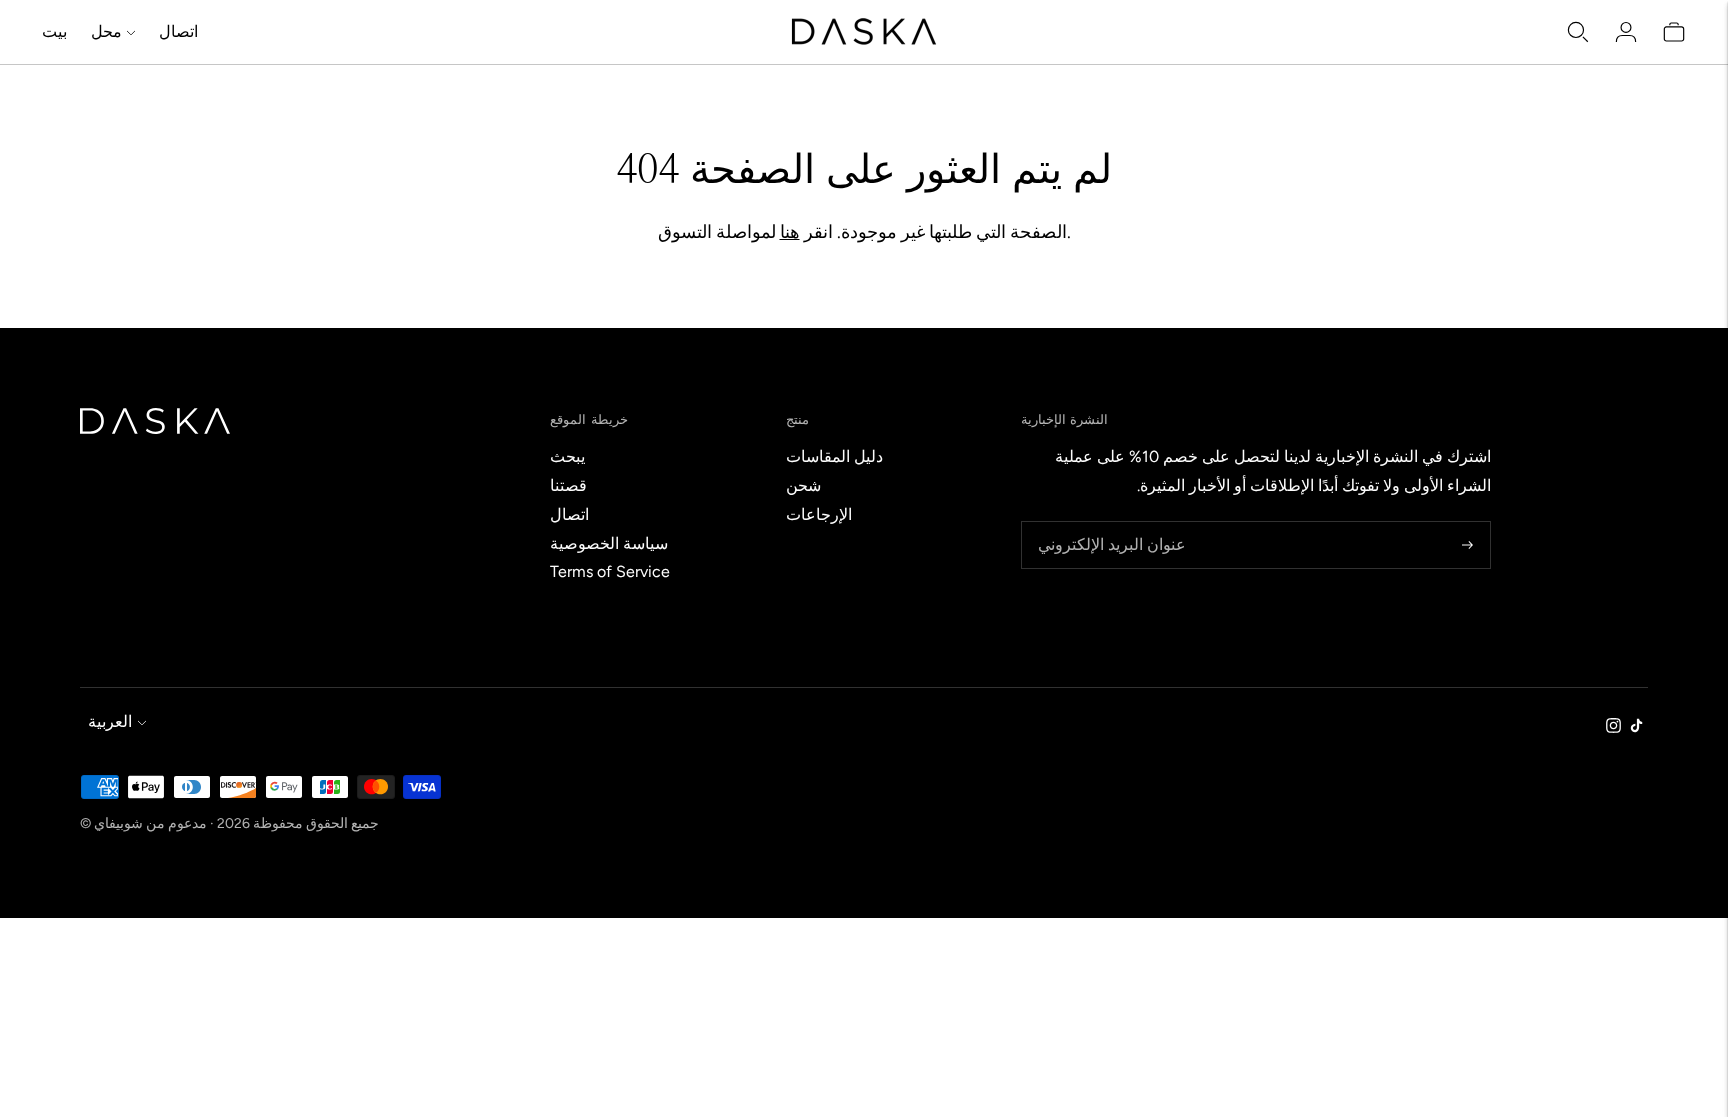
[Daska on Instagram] (1613, 727)
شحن (803, 485)
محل (106, 31)
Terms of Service (610, 571)
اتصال (178, 31)
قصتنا (568, 485)
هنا (790, 232)
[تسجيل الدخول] (1626, 32)
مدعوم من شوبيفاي (150, 823)
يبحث (567, 456)
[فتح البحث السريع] (1578, 32)
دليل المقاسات (834, 456)
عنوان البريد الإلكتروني (1105, 522)
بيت (54, 31)
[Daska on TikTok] (1636, 727)
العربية (110, 721)
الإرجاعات (819, 514)
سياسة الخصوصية (609, 543)
